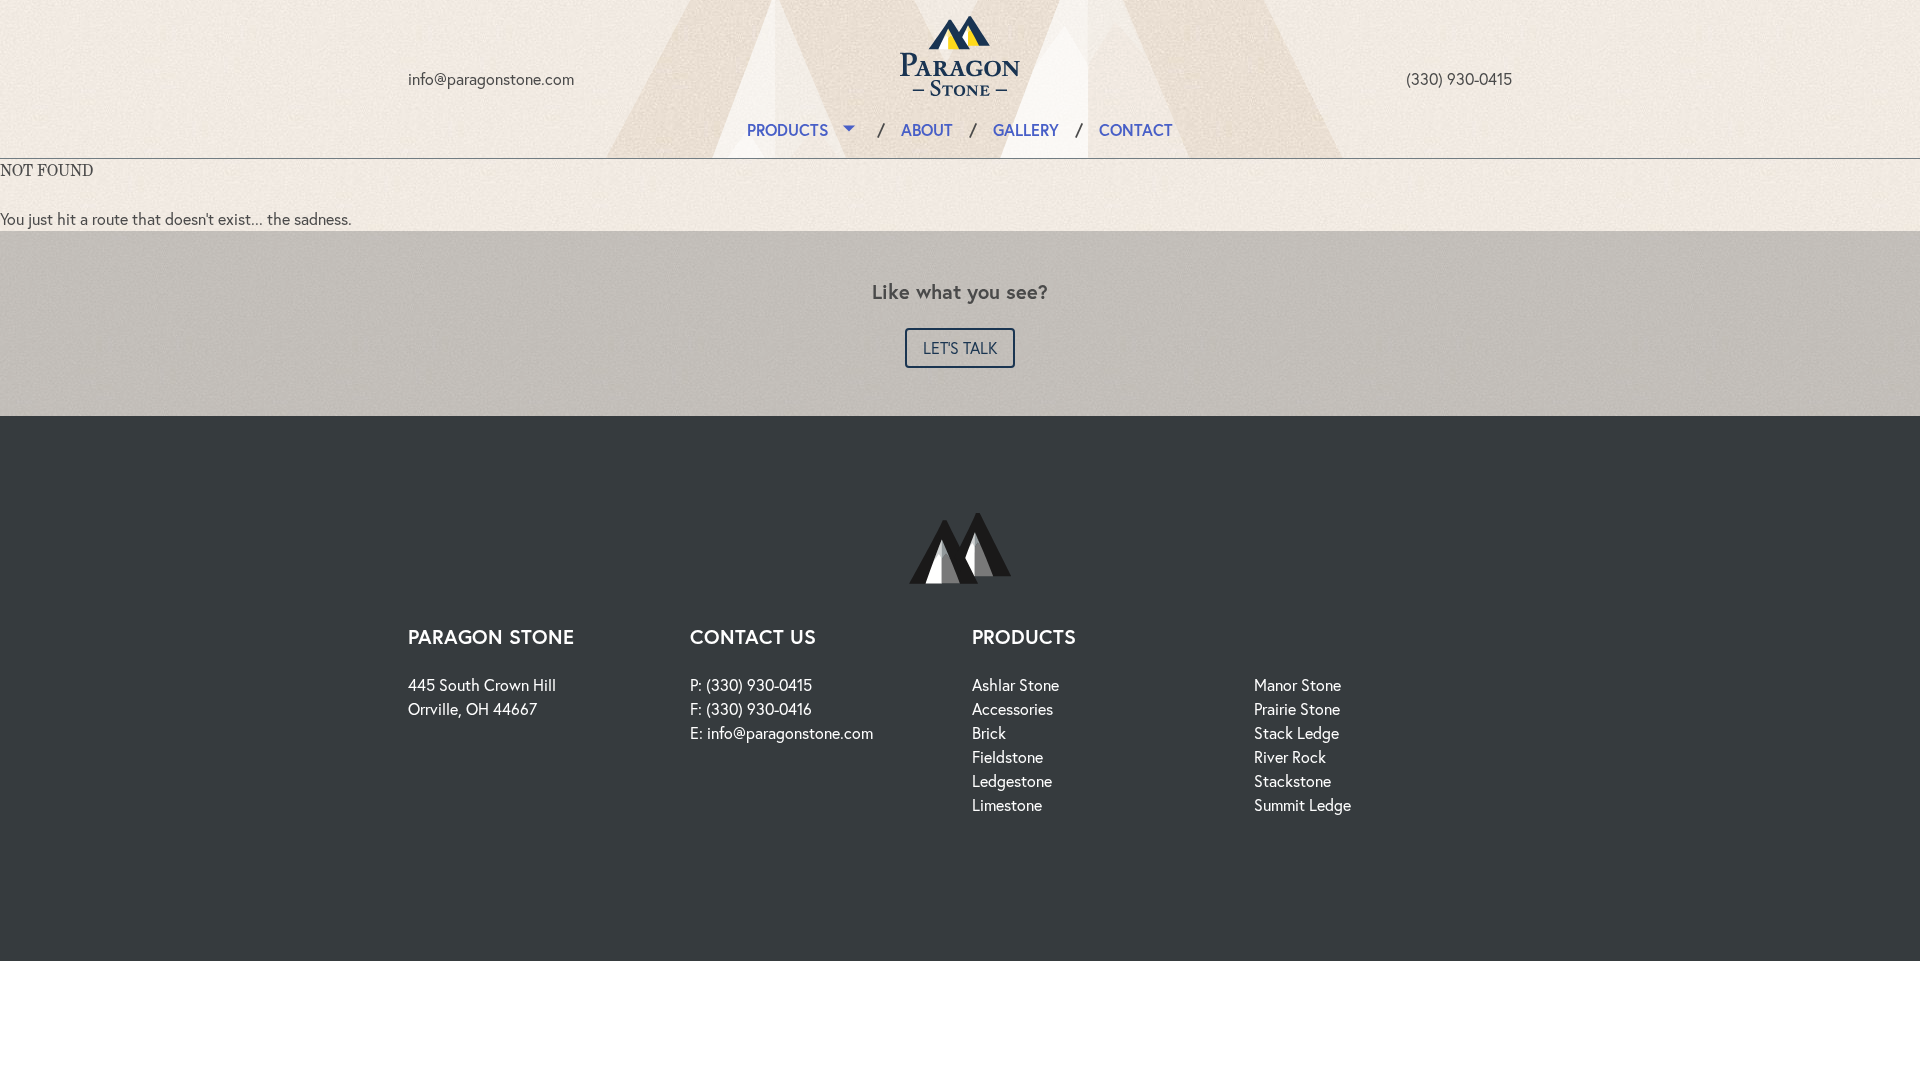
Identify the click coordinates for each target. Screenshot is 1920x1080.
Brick (989, 732)
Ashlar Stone (1015, 684)
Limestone (1007, 804)
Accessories (1012, 708)
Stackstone (1292, 780)
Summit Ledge (1302, 804)
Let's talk (960, 347)
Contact (1136, 129)
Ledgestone (1012, 780)
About (927, 129)
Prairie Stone (1297, 708)
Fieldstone (1007, 756)
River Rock (1290, 756)
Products (788, 129)
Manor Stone (1297, 684)
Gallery (1026, 129)
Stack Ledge (1296, 732)
